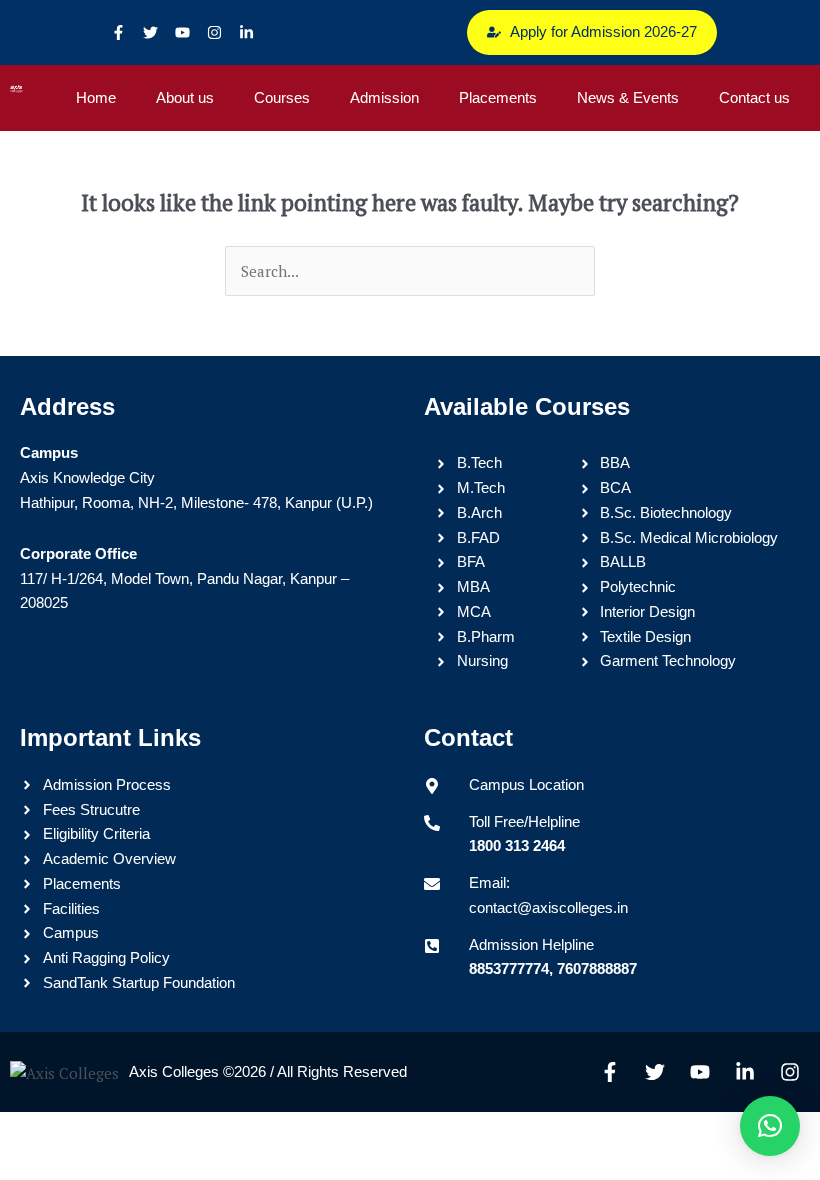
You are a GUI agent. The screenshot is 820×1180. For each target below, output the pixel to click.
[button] (770, 1126)
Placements (498, 97)
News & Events (628, 97)
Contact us (754, 97)
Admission (384, 97)
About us (185, 97)
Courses (282, 97)
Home (96, 97)
